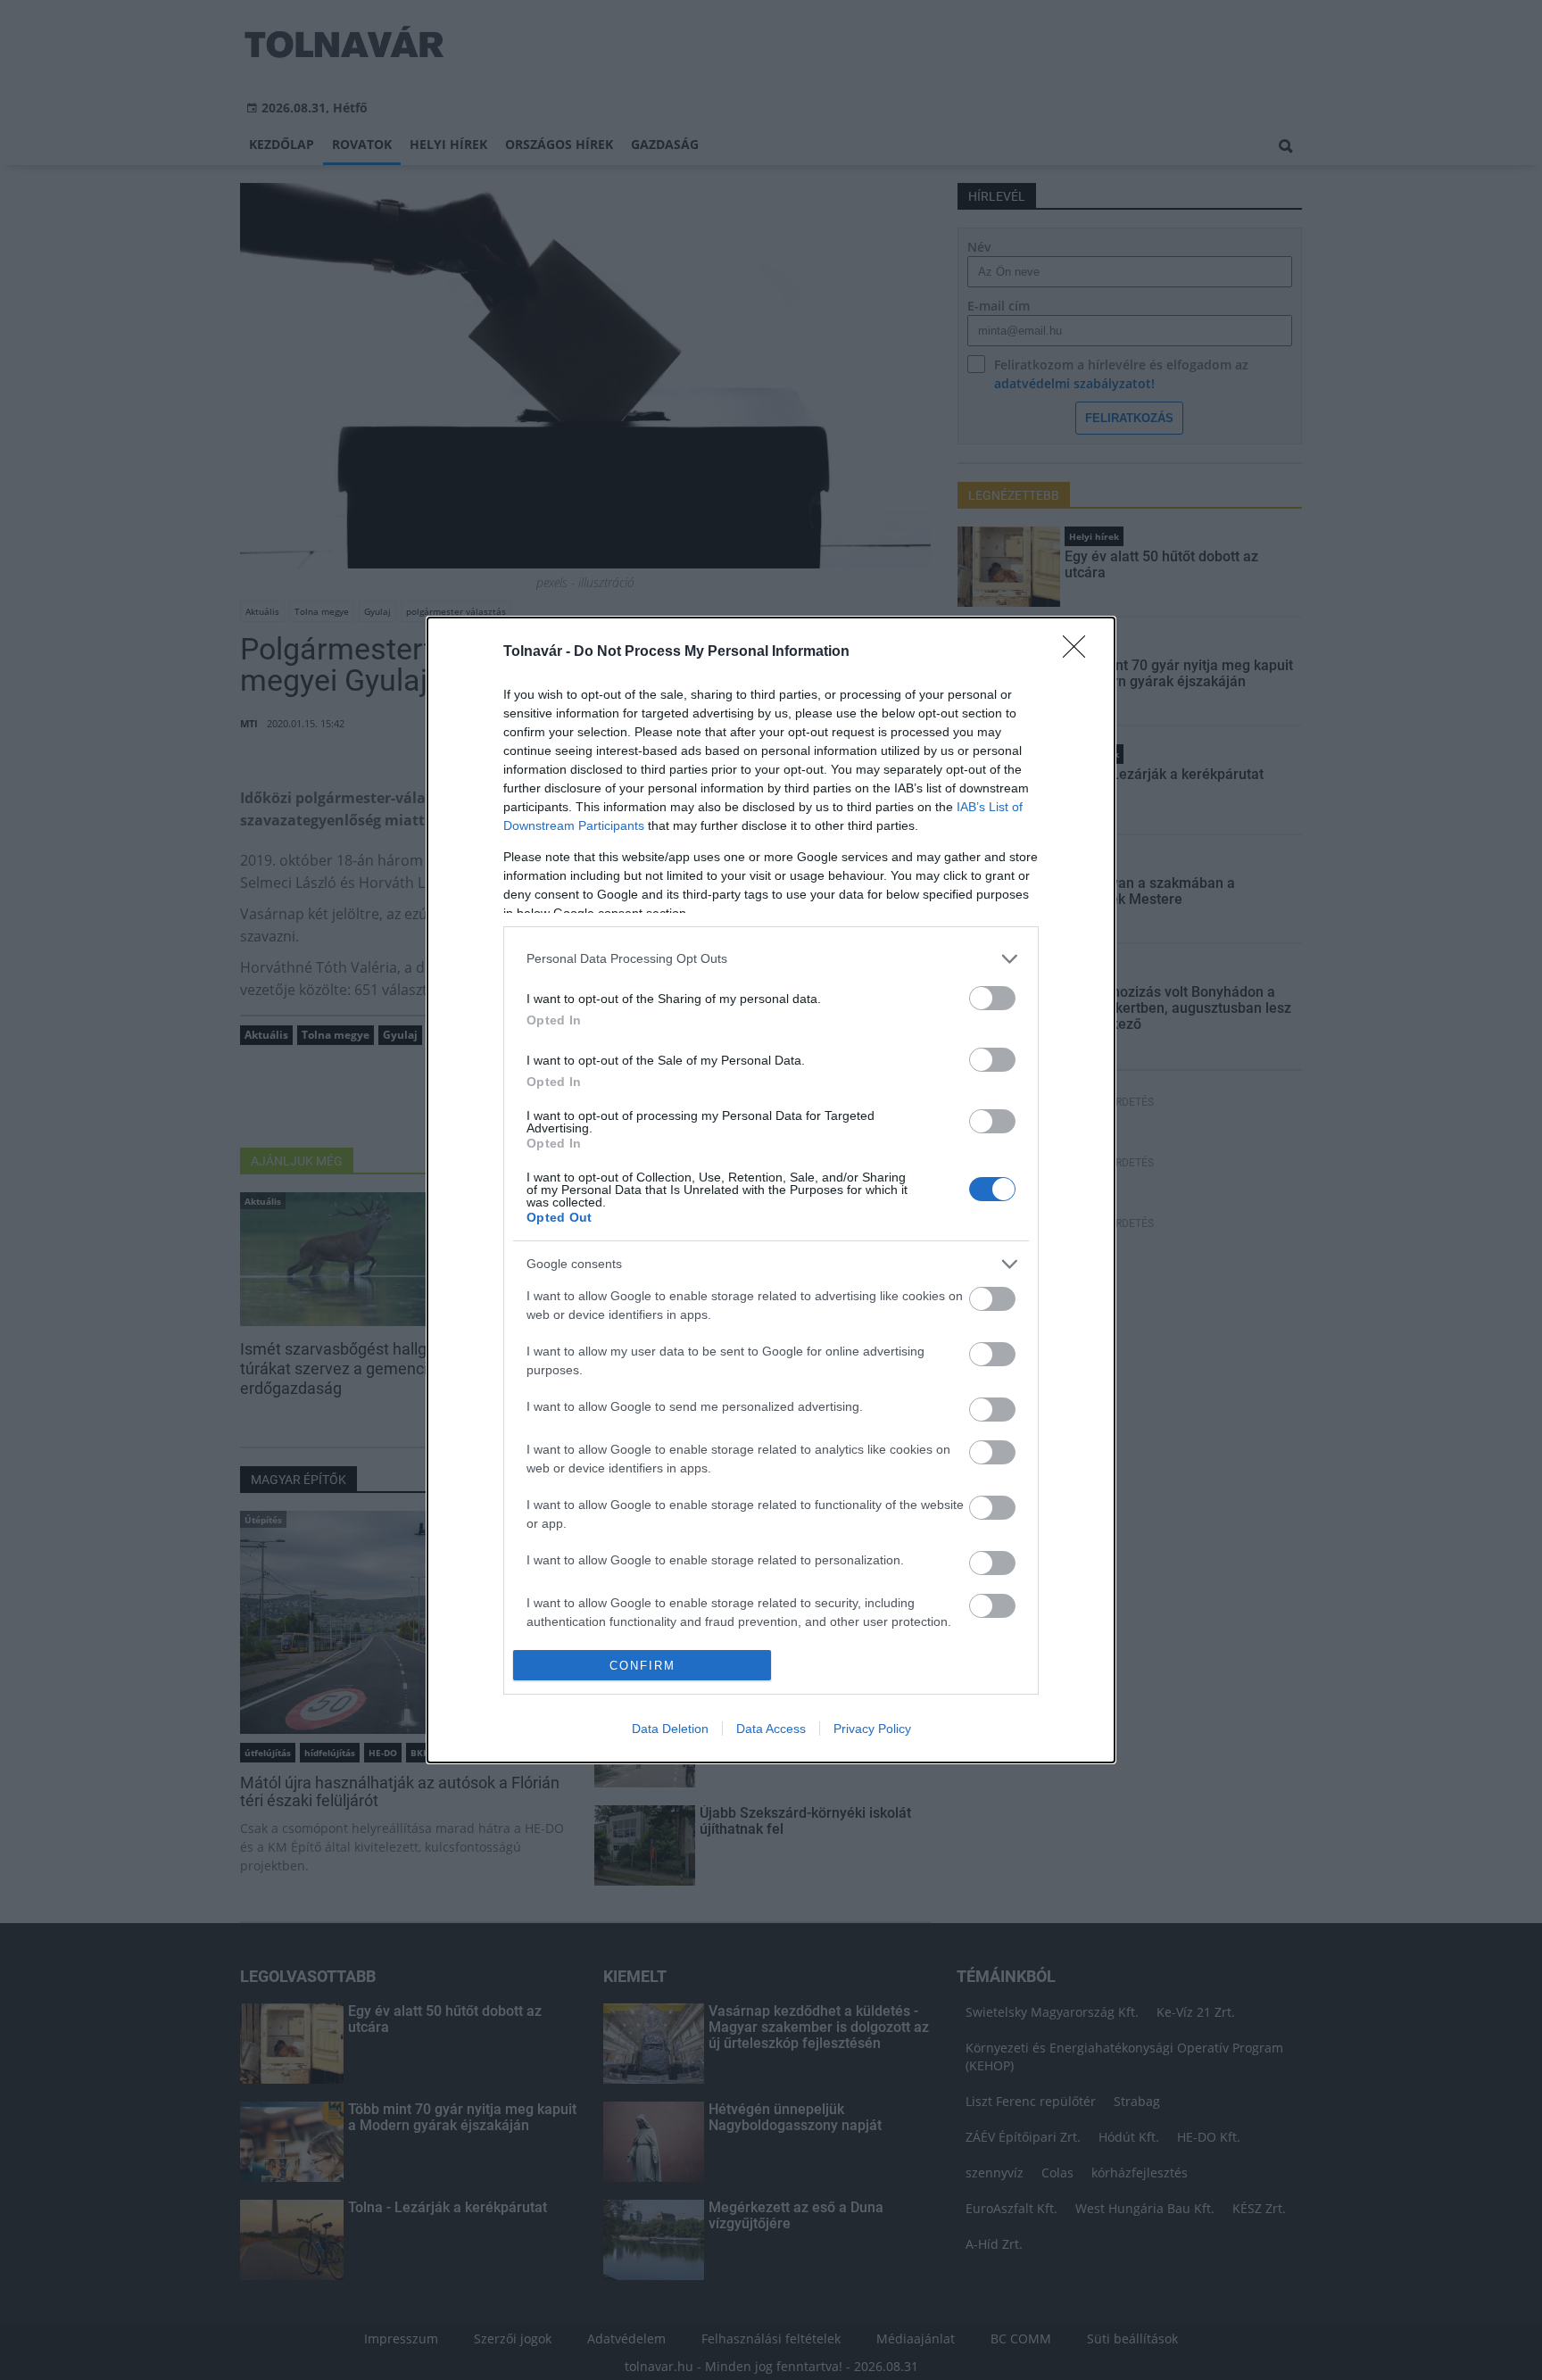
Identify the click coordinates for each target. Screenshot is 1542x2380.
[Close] (1080, 652)
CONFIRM (642, 1666)
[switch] (992, 998)
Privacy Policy (872, 1729)
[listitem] (771, 959)
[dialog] (771, 1190)
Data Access (771, 1729)
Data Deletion (670, 1729)
